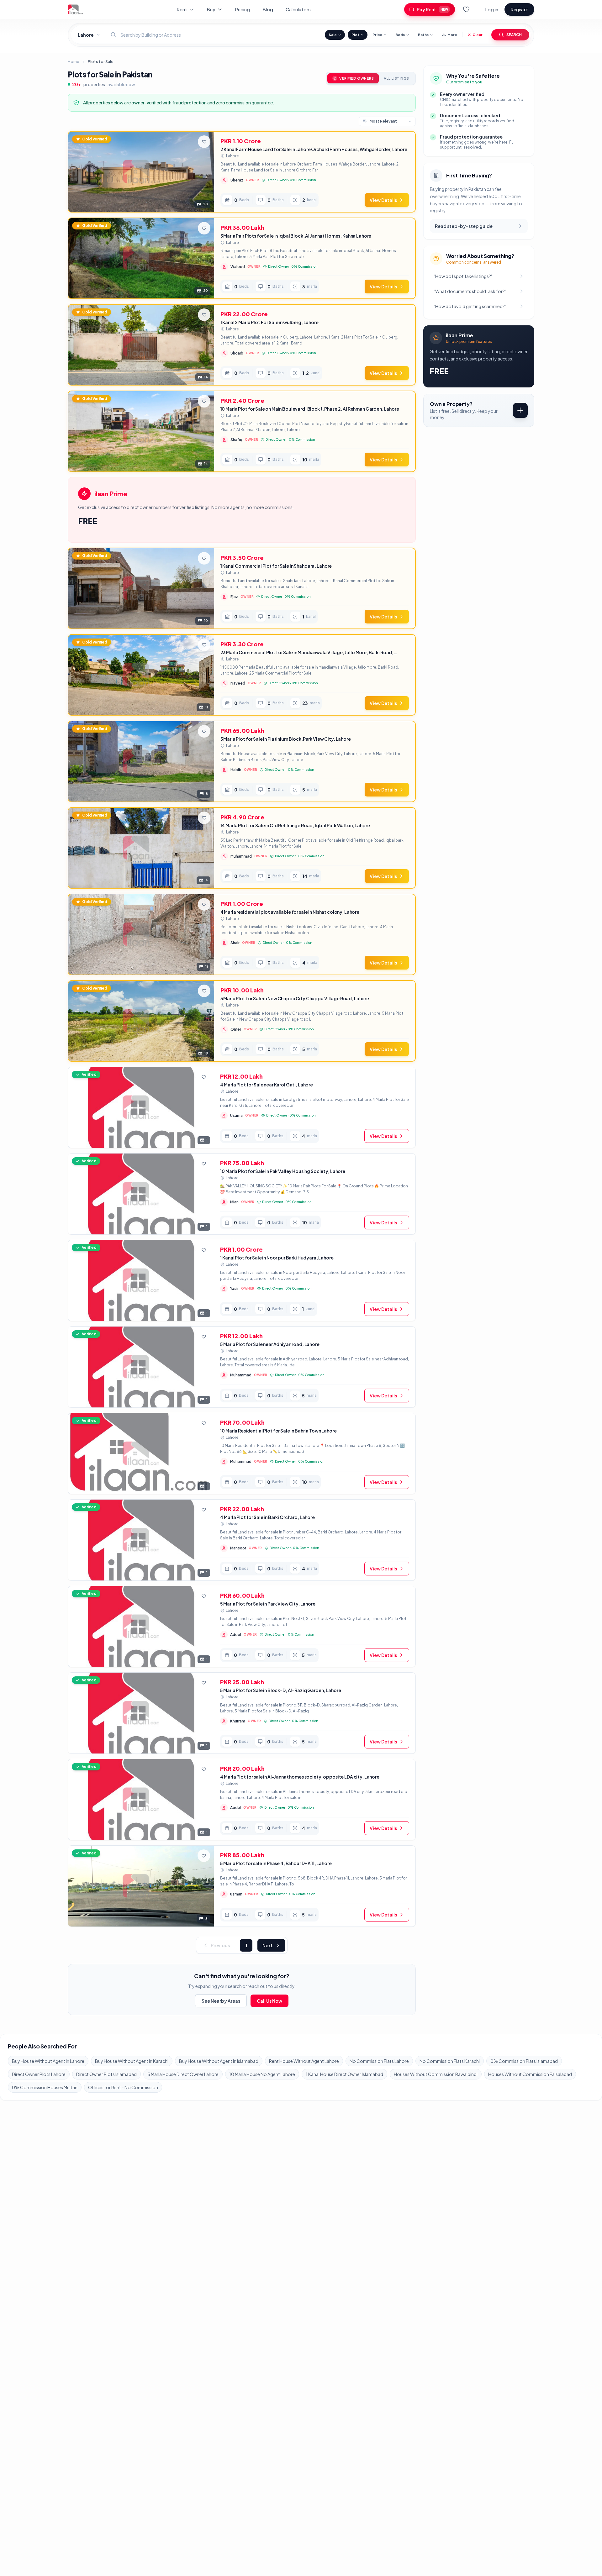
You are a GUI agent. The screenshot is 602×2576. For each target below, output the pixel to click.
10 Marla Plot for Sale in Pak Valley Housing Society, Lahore (283, 1171)
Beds (400, 35)
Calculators (298, 9)
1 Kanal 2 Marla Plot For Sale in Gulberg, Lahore (269, 322)
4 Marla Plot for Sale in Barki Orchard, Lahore (267, 1517)
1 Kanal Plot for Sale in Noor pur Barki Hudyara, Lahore (277, 1258)
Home (73, 62)
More (452, 35)
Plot (355, 35)
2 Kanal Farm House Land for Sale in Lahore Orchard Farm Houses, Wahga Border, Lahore (314, 149)
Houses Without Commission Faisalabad (530, 2074)
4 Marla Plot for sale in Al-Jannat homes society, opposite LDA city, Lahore (300, 1777)
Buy (211, 9)
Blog (268, 9)
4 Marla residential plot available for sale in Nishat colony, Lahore (290, 912)
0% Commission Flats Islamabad (524, 2061)
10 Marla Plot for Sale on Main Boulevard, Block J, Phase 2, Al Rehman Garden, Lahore (310, 409)
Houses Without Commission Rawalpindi (436, 2074)
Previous (220, 1945)
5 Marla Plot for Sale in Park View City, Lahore (268, 1604)
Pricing (242, 9)
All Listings (396, 78)
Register (519, 9)
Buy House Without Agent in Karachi (132, 2061)
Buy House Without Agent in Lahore (48, 2061)
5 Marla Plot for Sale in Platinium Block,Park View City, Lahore (286, 739)
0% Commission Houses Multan (45, 2087)
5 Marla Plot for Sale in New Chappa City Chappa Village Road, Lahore (295, 998)
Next (268, 1945)
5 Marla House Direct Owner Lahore (183, 2074)
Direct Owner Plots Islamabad (106, 2074)
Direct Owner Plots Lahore (39, 2074)
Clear (478, 35)
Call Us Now (269, 2001)
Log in (492, 9)
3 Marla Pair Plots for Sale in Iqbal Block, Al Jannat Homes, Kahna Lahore (296, 236)
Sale (333, 35)
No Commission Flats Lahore (379, 2061)
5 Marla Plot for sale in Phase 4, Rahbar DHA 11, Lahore (276, 1863)
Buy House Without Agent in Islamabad (219, 2061)
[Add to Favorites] (204, 142)
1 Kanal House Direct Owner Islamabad (344, 2074)
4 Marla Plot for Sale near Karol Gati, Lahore (267, 1085)
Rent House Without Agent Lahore (304, 2061)
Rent (182, 9)
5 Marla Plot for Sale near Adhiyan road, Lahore (270, 1344)
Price (377, 35)
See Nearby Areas (221, 2001)
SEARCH (514, 35)
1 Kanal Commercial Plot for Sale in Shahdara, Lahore (276, 566)
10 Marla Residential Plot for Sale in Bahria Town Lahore (278, 1431)
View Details (383, 200)
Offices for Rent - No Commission (123, 2087)
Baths (423, 35)
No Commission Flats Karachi (450, 2061)
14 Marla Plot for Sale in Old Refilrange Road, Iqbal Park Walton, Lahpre (295, 825)
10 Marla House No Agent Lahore (262, 2074)
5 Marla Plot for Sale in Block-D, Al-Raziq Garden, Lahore (280, 1690)
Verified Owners (356, 78)
